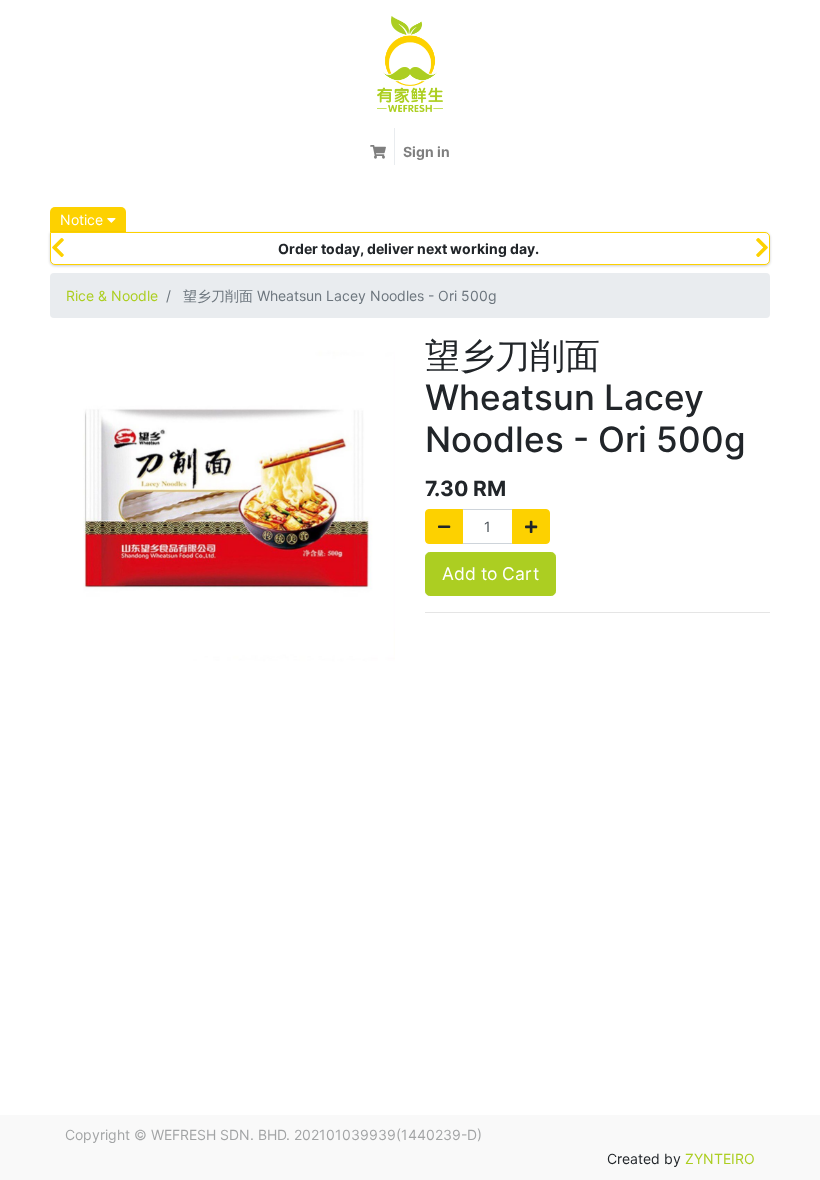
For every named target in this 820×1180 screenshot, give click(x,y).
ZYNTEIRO (720, 1158)
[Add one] (531, 526)
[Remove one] (444, 526)
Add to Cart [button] (490, 573)
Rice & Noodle (112, 295)
